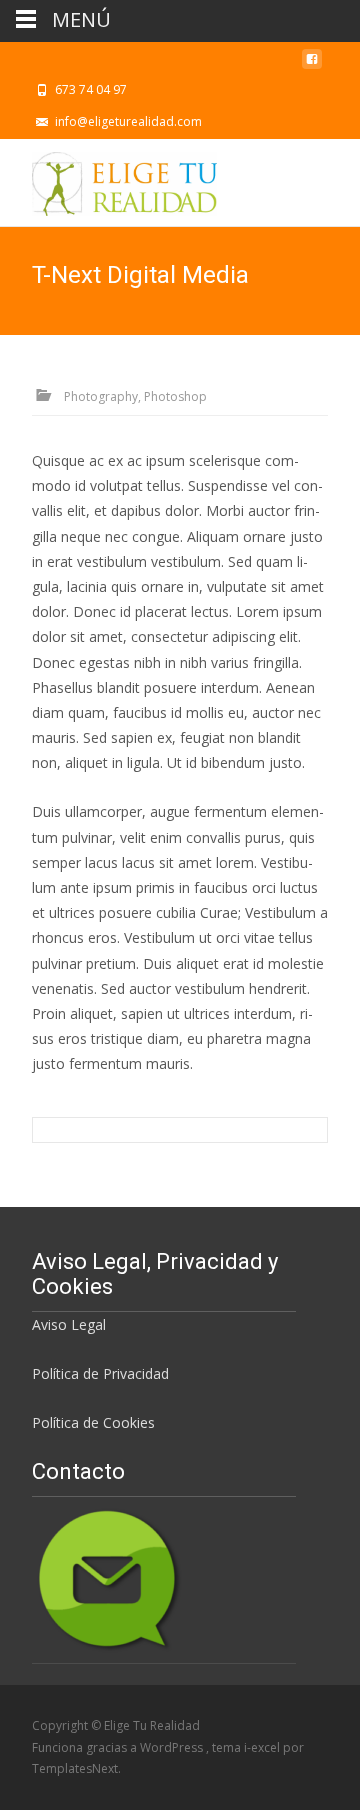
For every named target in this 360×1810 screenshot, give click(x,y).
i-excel (263, 1747)
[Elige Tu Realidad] (108, 179)
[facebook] (312, 64)
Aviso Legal (69, 1324)
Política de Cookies (93, 1422)
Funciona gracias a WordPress (119, 1747)
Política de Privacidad (100, 1373)
